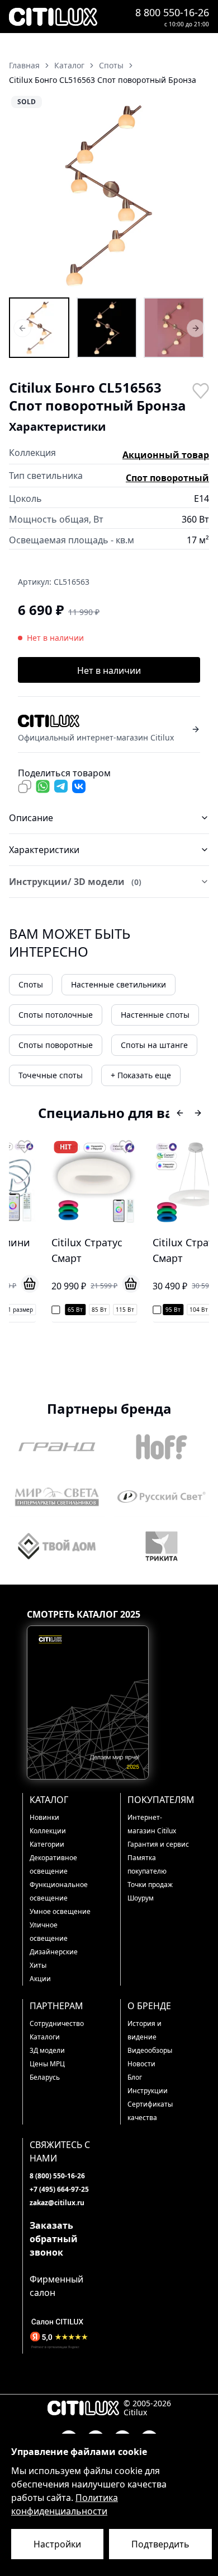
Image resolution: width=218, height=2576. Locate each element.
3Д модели (47, 2050)
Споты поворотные (56, 1045)
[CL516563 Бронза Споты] (107, 328)
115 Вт (96, 1310)
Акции (40, 1979)
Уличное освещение (49, 1932)
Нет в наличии (109, 670)
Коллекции (48, 1831)
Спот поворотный (167, 478)
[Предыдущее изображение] (25, 195)
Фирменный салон (56, 2286)
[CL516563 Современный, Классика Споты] (174, 328)
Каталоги (45, 2037)
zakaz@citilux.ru (57, 2203)
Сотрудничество (57, 2023)
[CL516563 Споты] (39, 328)
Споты (31, 984)
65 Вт (47, 1310)
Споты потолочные (56, 1015)
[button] (109, 195)
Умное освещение (60, 1911)
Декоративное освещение (53, 1864)
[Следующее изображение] (193, 195)
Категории (47, 1844)
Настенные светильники (119, 984)
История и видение (144, 2030)
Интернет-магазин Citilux (152, 1824)
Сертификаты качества (150, 2111)
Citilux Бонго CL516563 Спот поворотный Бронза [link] (103, 80)
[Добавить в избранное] (200, 390)
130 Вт (198, 1310)
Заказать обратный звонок (54, 2239)
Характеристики (44, 850)
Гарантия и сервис (158, 1844)
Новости (141, 2064)
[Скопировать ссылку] (25, 786)
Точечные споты (51, 1075)
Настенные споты (155, 1015)
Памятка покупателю (147, 1864)
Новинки (44, 1817)
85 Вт (71, 1310)
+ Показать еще (141, 1075)
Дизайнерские (54, 1952)
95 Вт (144, 1310)
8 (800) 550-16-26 (57, 2176)
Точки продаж (150, 1885)
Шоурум (141, 1898)
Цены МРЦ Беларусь (47, 2070)
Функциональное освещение (59, 1891)
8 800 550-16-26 (172, 12)
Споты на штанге (154, 1045)
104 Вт (170, 1310)
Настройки (57, 2544)
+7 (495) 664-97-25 (59, 2189)
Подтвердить (160, 2544)
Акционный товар (166, 455)
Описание (31, 818)
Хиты (38, 1965)
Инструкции (148, 2091)
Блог (135, 2077)
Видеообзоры (150, 2050)
